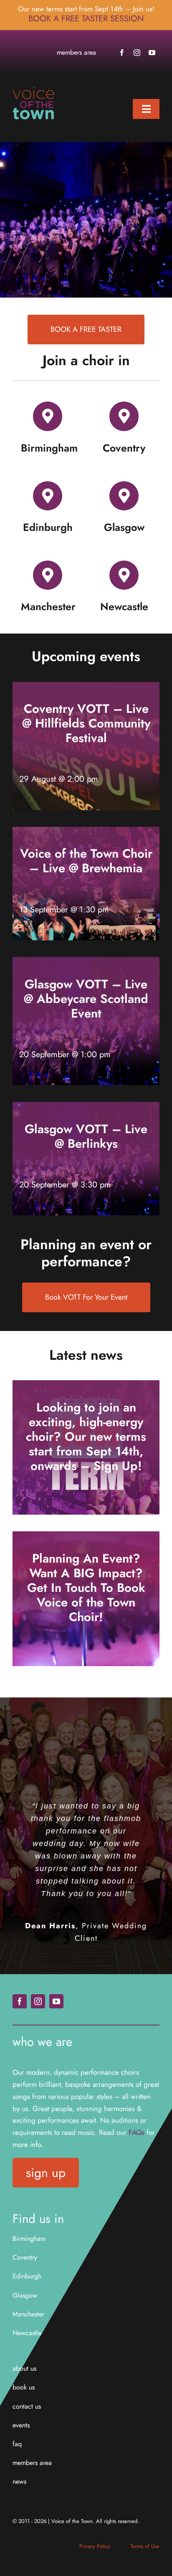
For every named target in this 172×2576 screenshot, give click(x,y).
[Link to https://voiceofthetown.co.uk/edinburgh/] (48, 496)
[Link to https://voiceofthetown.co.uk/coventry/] (124, 416)
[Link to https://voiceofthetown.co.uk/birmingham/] (48, 416)
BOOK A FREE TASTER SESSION (86, 19)
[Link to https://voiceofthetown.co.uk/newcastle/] (124, 575)
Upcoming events (86, 656)
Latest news (86, 1355)
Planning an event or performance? (86, 1253)
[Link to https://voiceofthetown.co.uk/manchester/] (48, 575)
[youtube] (152, 53)
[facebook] (122, 53)
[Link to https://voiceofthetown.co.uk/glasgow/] (124, 496)
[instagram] (137, 53)
